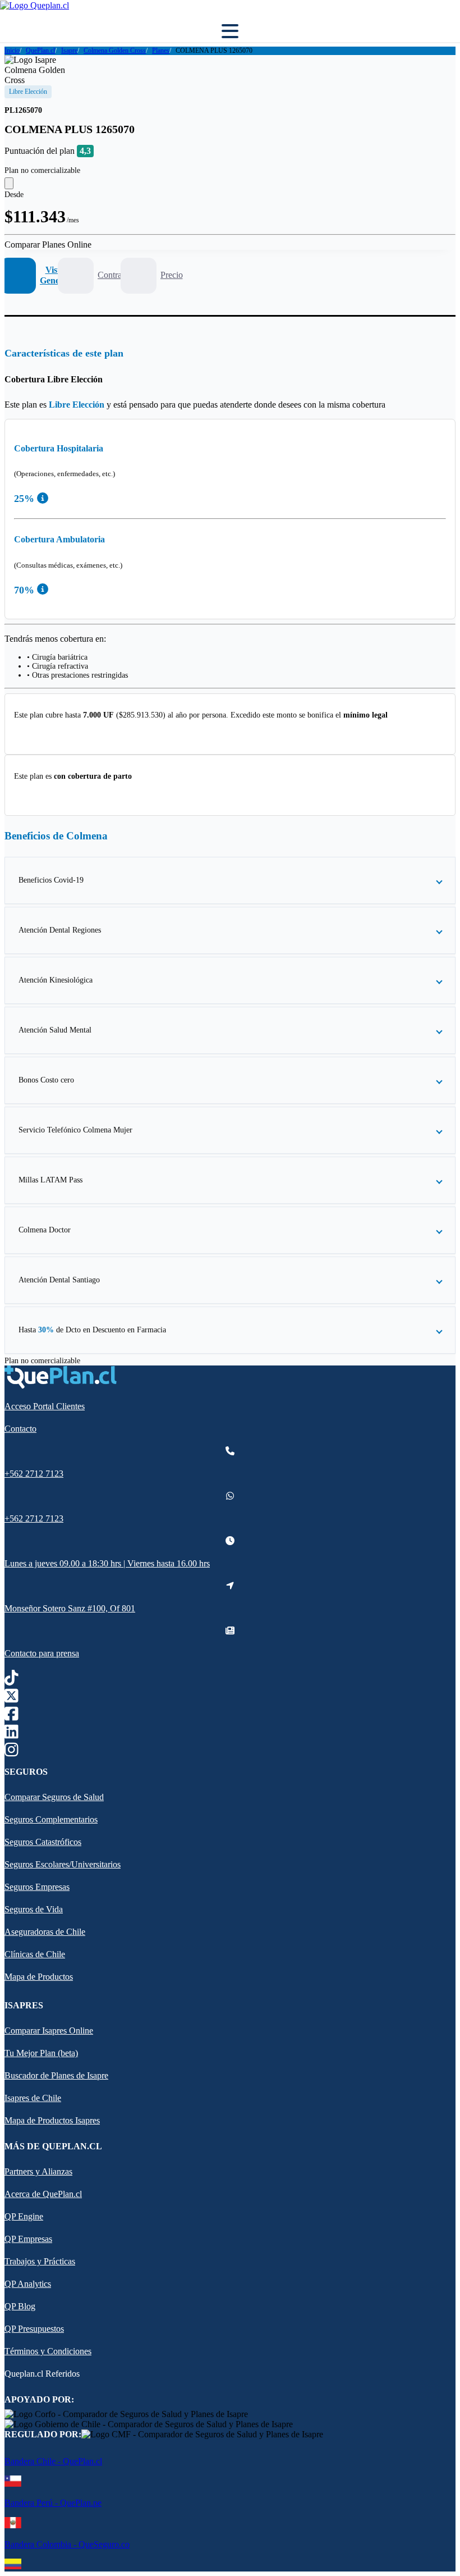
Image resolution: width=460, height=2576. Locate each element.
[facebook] (12, 1716)
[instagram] (12, 1752)
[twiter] (12, 1698)
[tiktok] (12, 1680)
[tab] (35, 276)
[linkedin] (12, 1734)
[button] (230, 880)
